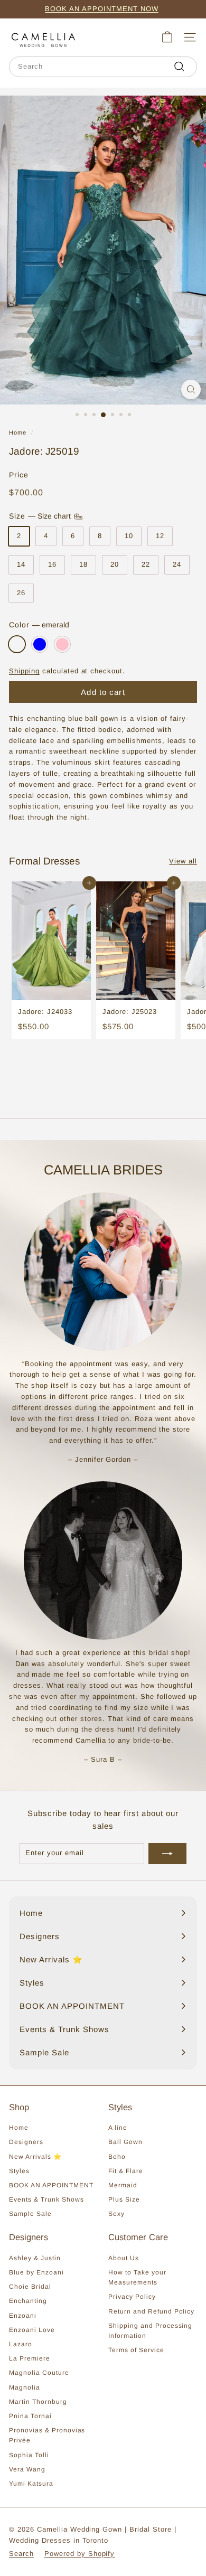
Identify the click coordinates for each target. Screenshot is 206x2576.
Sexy (116, 2214)
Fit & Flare (126, 2171)
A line (118, 2128)
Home (18, 433)
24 (177, 564)
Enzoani (23, 2316)
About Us (124, 2258)
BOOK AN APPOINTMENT (51, 2185)
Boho (117, 2157)
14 (21, 564)
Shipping (24, 671)
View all (183, 861)
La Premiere (30, 2358)
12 (160, 536)
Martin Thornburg (38, 2402)
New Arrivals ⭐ (35, 2157)
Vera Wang (27, 2469)
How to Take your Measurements (137, 2277)
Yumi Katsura (31, 2484)
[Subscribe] (167, 1854)
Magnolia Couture (39, 2373)
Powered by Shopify (80, 2554)
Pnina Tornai (30, 2416)
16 (52, 564)
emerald (17, 644)
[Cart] (167, 37)
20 (115, 564)
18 (83, 564)
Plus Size (124, 2199)
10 (129, 536)
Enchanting (28, 2301)
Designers (26, 2142)
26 (21, 593)
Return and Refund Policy (151, 2311)
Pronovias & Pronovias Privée (47, 2435)
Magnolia (25, 2387)
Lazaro (21, 2344)
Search (21, 2554)
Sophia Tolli (29, 2455)
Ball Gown (125, 2142)
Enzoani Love (32, 2330)
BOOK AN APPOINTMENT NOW (101, 9)
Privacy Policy (132, 2297)
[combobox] (103, 67)
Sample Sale (30, 2214)
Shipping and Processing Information (150, 2331)
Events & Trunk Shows (46, 2199)
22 (146, 564)
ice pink (62, 644)
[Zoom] (191, 389)
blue (40, 644)
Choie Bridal (30, 2287)
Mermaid (123, 2185)
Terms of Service (136, 2350)
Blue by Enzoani (36, 2272)
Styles (19, 2171)
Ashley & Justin (35, 2258)
